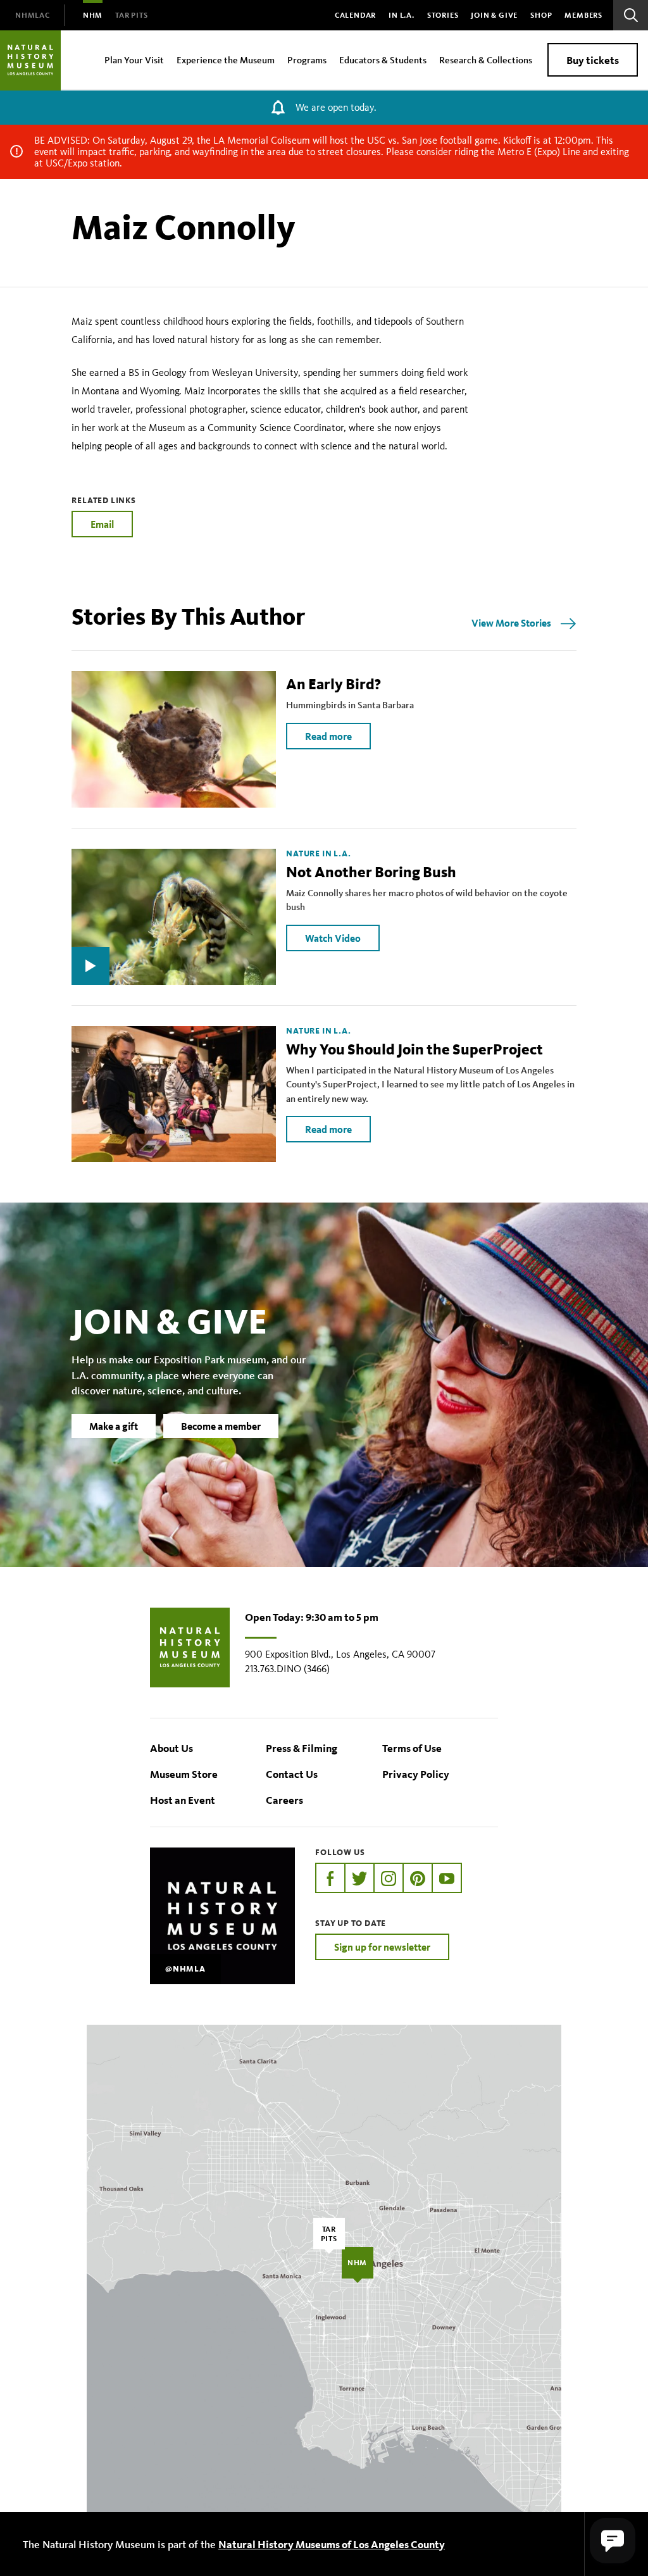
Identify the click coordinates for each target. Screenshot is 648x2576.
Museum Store (184, 1774)
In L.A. (402, 15)
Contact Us (292, 1774)
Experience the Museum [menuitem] (226, 60)
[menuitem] (33, 15)
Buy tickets (593, 60)
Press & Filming (302, 1748)
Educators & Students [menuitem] (383, 60)
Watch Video (333, 938)
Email (102, 524)
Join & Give (494, 15)
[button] (613, 2541)
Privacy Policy (416, 1774)
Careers (284, 1800)
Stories (443, 15)
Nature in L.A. (318, 854)
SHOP (541, 15)
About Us (171, 1748)
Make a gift (114, 1426)
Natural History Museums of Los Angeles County (332, 2544)
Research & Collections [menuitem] (486, 60)
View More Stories (511, 623)
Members (583, 15)
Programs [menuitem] (307, 60)
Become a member (221, 1426)
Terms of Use (412, 1748)
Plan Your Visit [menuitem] (134, 60)
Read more (328, 736)
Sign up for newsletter (382, 1947)
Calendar (355, 15)
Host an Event (183, 1800)
